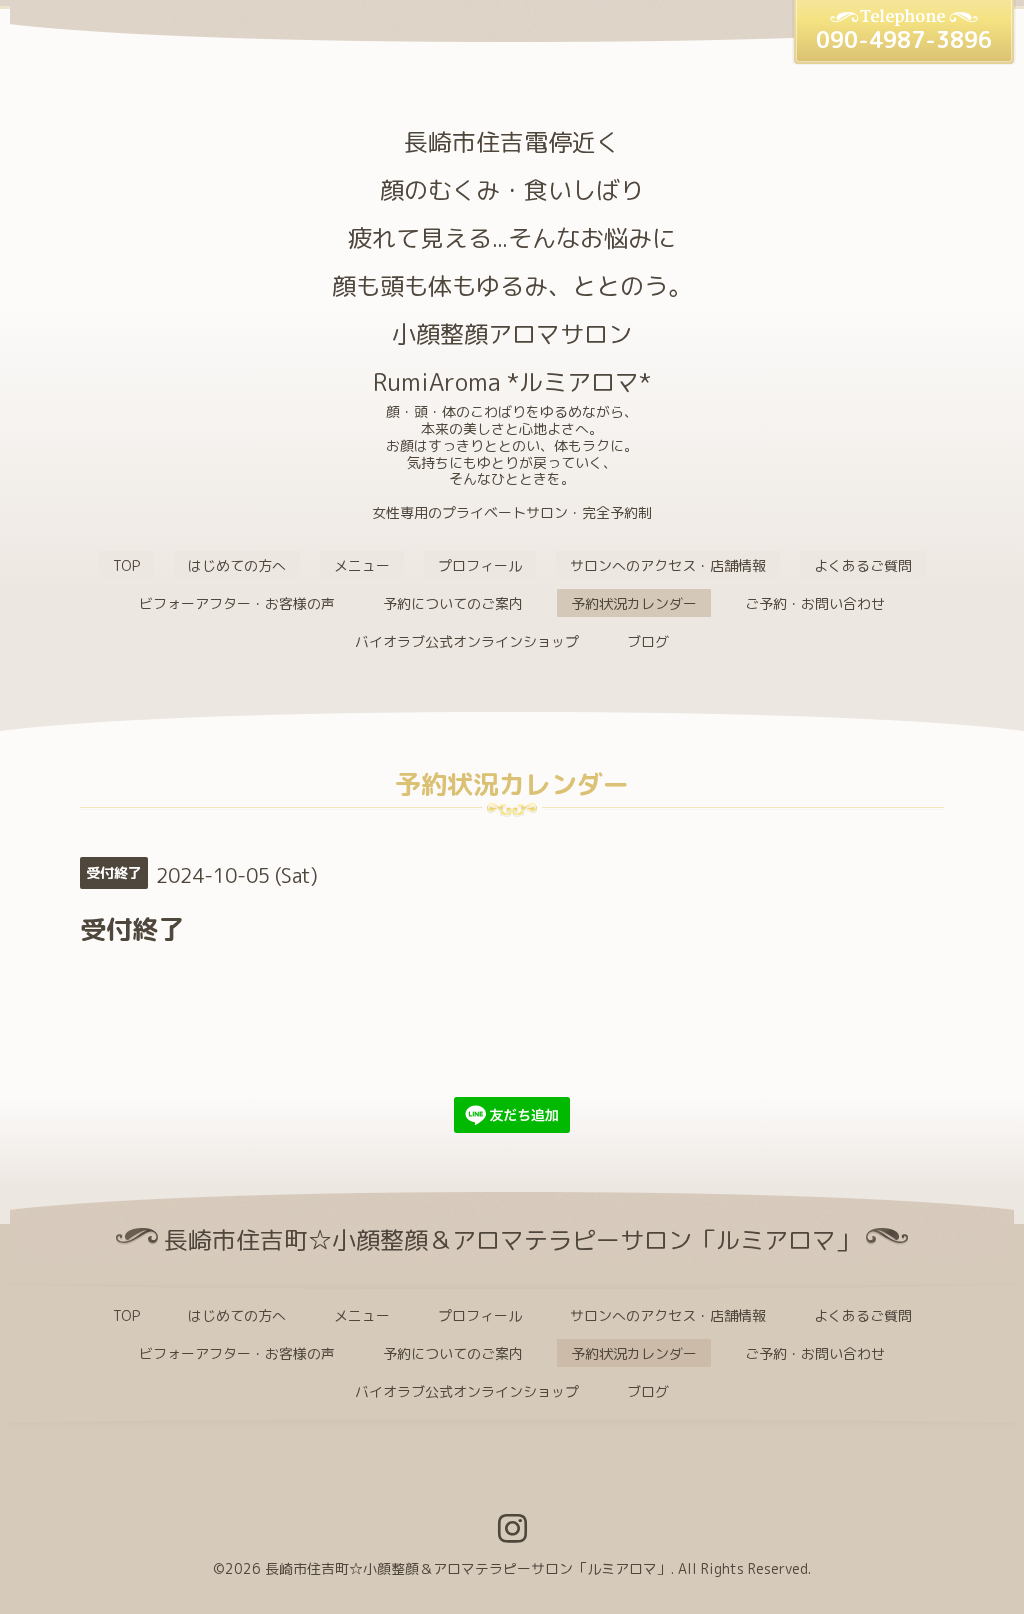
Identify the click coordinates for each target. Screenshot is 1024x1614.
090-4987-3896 (904, 39)
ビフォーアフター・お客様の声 (237, 603)
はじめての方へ (237, 565)
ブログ (648, 641)
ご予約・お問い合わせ (815, 603)
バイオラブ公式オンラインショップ (467, 641)
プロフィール (480, 565)
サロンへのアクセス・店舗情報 (668, 565)
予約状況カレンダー (634, 603)
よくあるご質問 (863, 565)
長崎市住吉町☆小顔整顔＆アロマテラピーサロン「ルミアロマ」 (468, 1568)
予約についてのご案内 (453, 603)
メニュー (362, 565)
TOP (126, 565)
